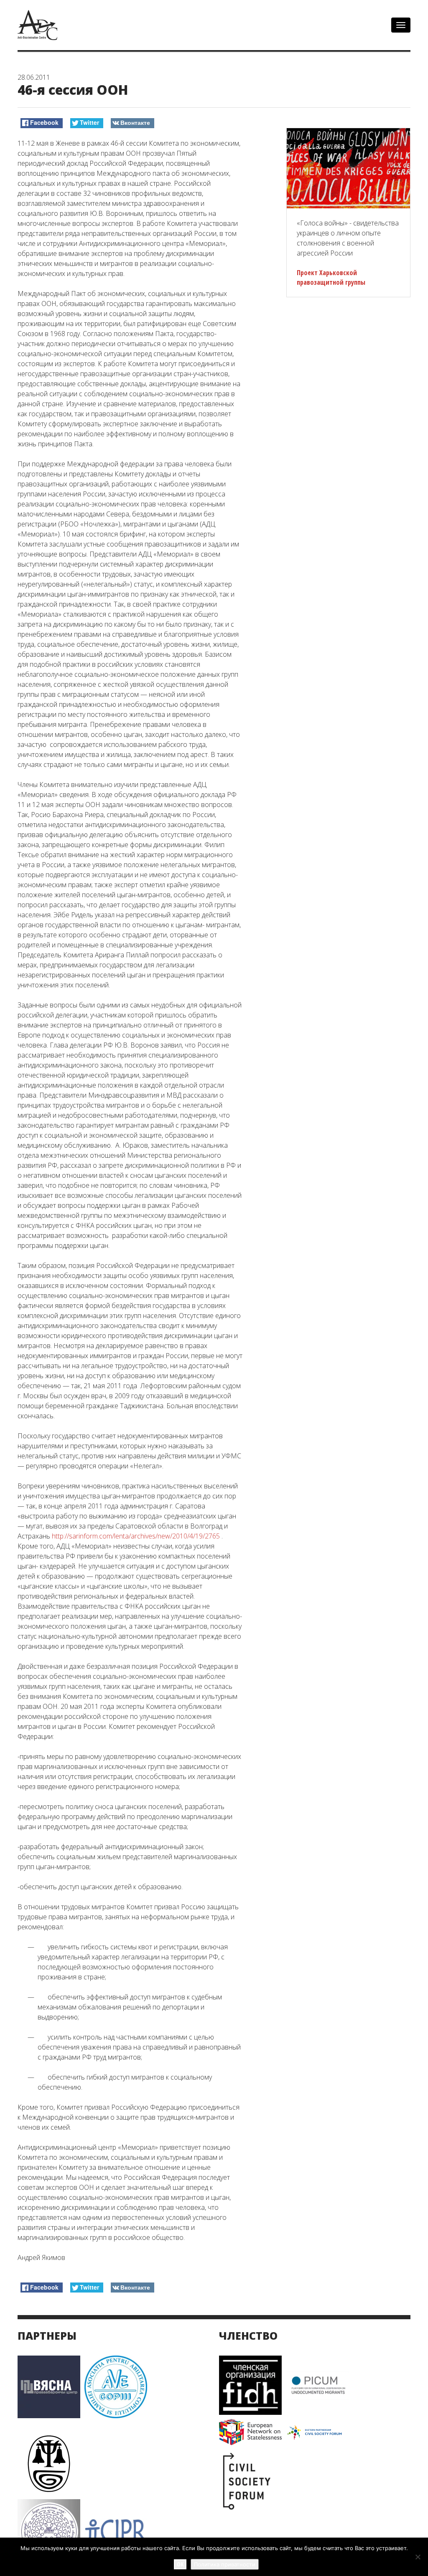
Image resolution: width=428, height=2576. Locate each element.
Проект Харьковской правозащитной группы (331, 277)
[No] (418, 2557)
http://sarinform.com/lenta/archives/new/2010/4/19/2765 (136, 1536)
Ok (180, 2564)
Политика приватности (225, 2564)
